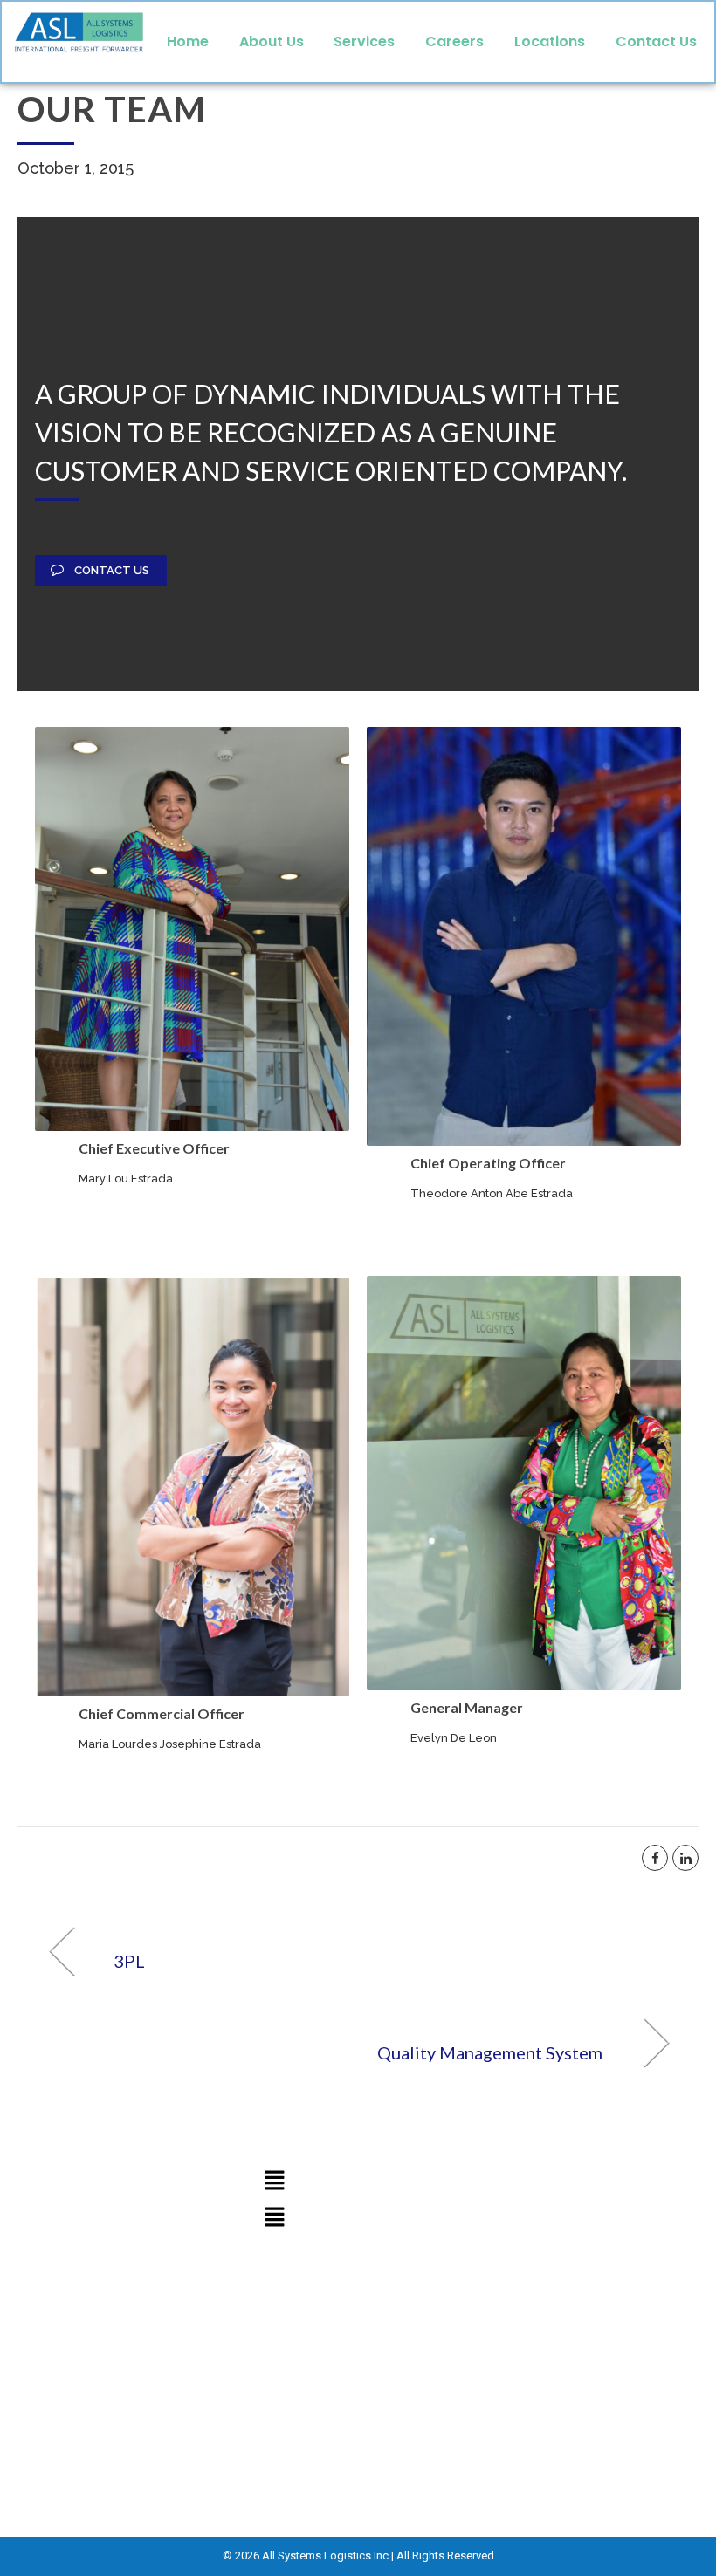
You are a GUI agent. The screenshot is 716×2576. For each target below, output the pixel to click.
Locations (550, 41)
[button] (274, 2181)
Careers (454, 41)
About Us (272, 41)
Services (364, 41)
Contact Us (656, 41)
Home (188, 41)
